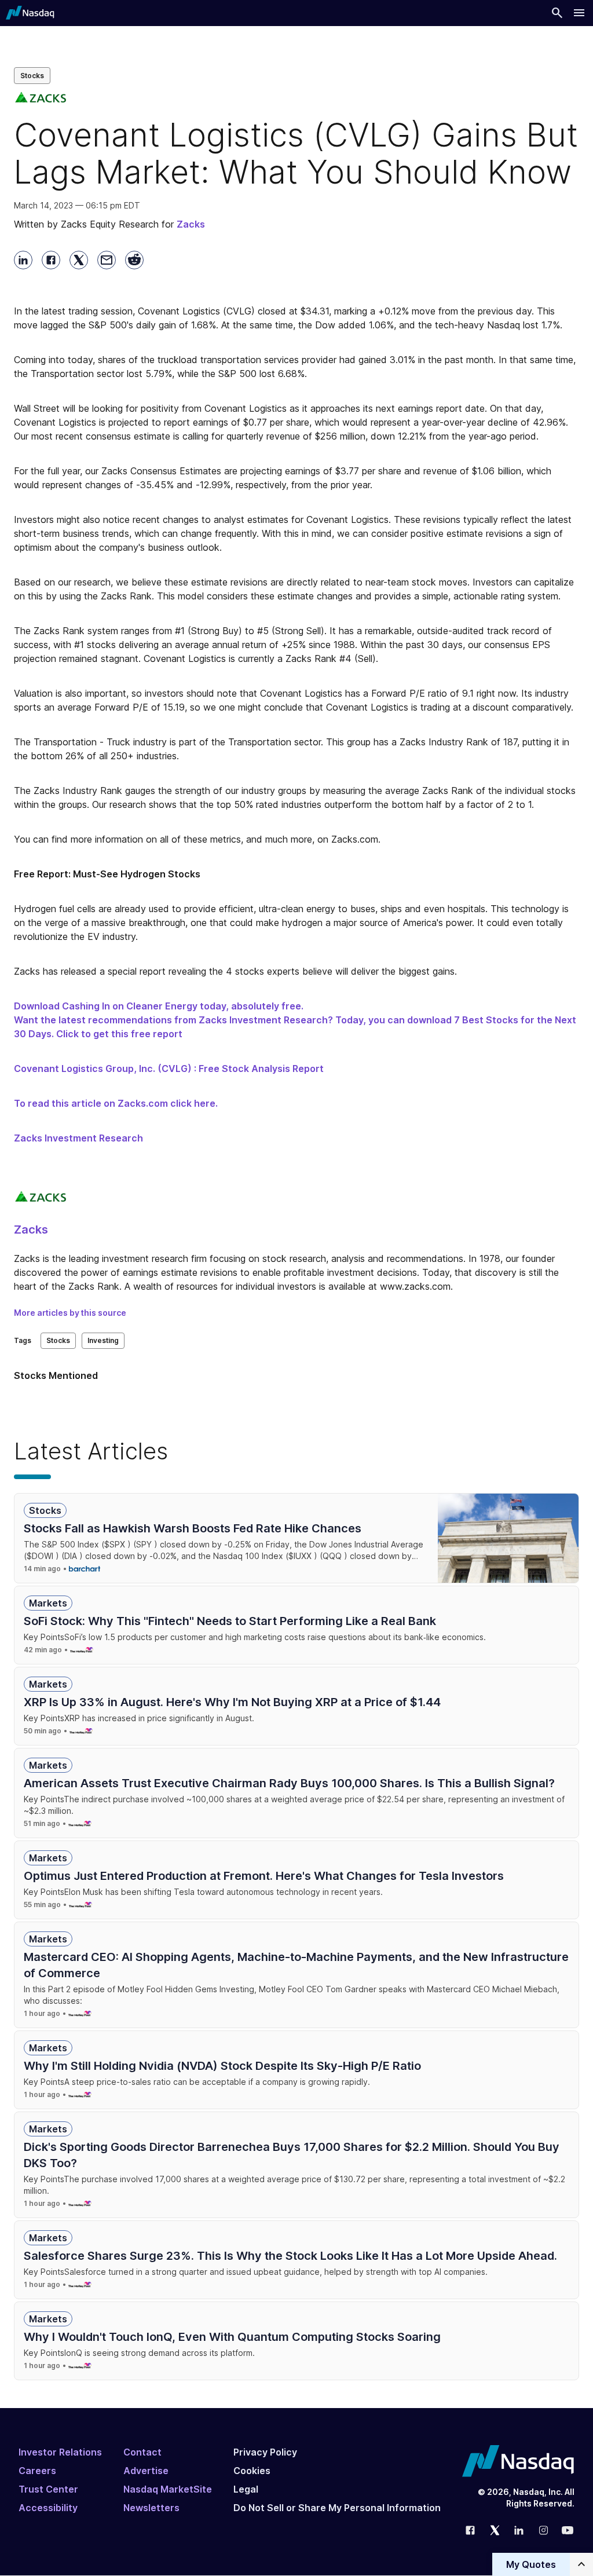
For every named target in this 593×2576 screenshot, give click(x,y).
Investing (103, 1340)
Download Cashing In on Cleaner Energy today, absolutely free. (159, 1006)
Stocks (32, 76)
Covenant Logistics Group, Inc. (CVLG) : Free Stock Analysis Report (169, 1069)
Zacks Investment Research (78, 1138)
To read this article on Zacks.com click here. (116, 1103)
